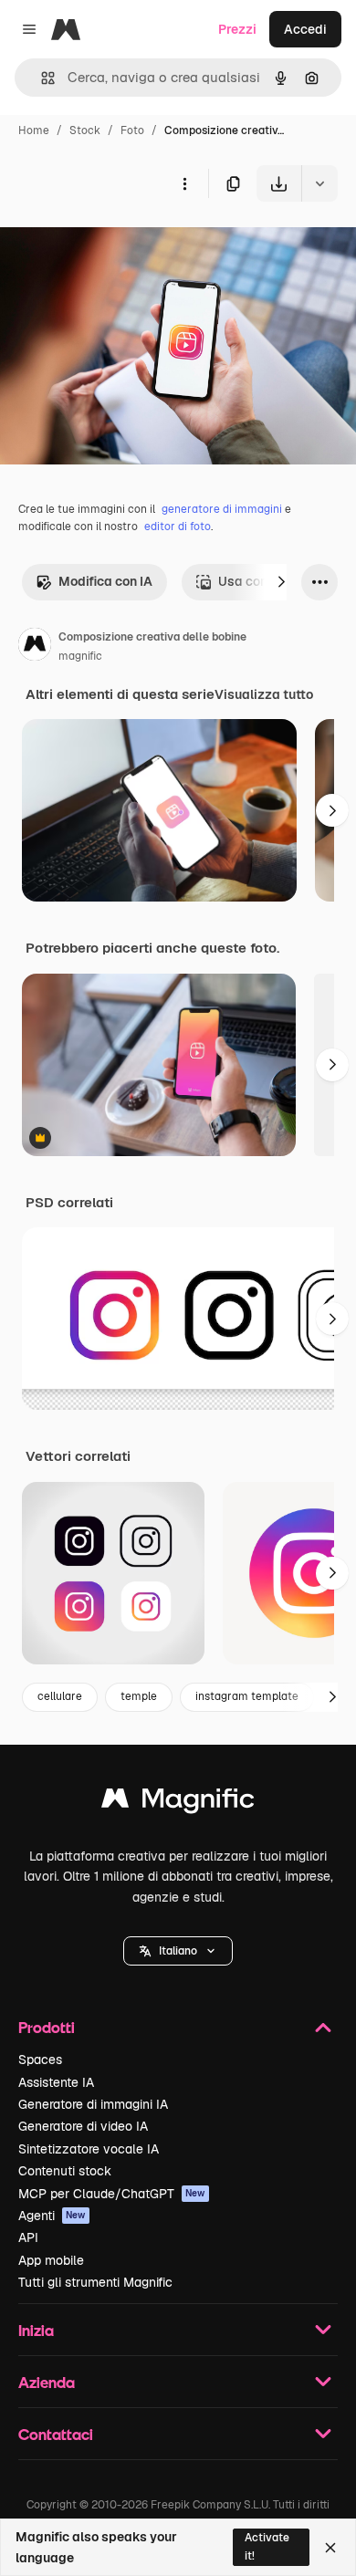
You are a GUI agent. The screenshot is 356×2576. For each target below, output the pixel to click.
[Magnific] (178, 1803)
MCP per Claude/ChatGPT (112, 2194)
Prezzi (237, 29)
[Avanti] (281, 582)
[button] (178, 1951)
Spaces (40, 2060)
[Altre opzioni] (184, 183)
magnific (80, 656)
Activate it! (267, 2546)
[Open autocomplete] (41, 78)
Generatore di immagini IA (93, 2104)
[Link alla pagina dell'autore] (35, 647)
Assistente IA (56, 2082)
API (28, 2237)
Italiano (178, 1951)
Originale (120, 244)
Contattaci (56, 2434)
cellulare (60, 1696)
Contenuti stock (65, 2171)
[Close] (330, 2548)
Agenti (52, 2216)
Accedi (305, 29)
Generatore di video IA (83, 2126)
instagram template (247, 1696)
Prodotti (47, 2027)
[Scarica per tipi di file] (319, 183)
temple (139, 1696)
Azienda (47, 2382)
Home (34, 130)
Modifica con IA (105, 581)
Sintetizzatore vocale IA (89, 2149)
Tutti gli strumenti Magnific (95, 2282)
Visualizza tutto (264, 694)
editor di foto (178, 527)
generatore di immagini (222, 509)
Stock (85, 130)
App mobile (51, 2260)
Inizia (36, 2330)
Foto (132, 130)
